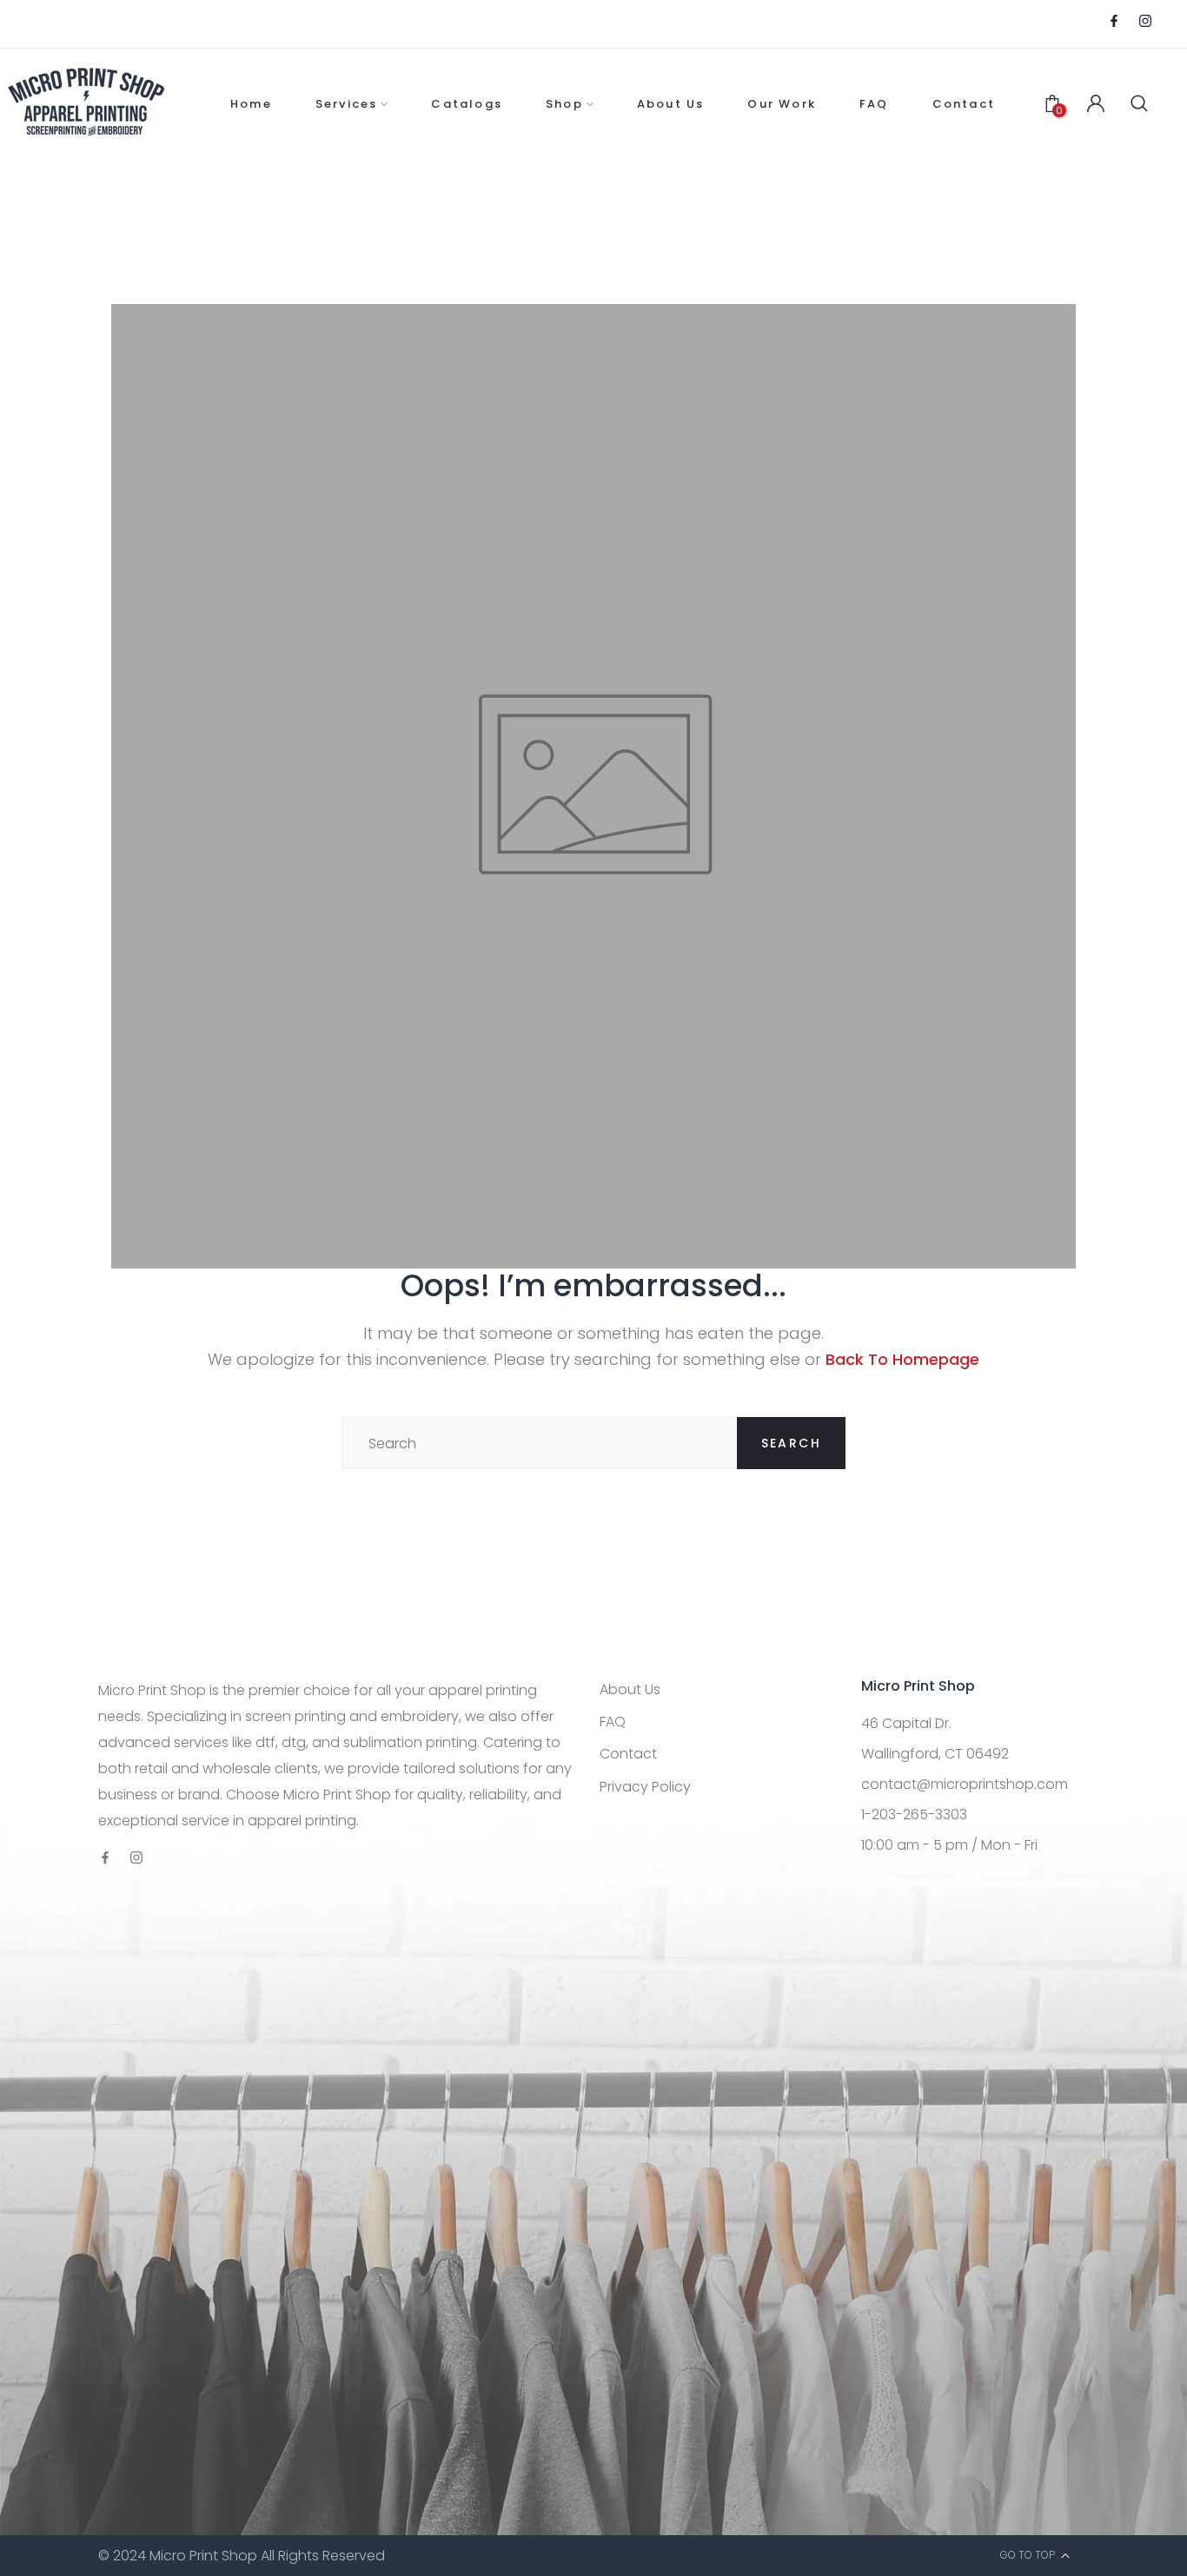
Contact (628, 1754)
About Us (630, 1689)
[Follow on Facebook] (1114, 22)
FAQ (613, 1722)
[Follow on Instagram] (1145, 22)
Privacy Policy (645, 1787)
